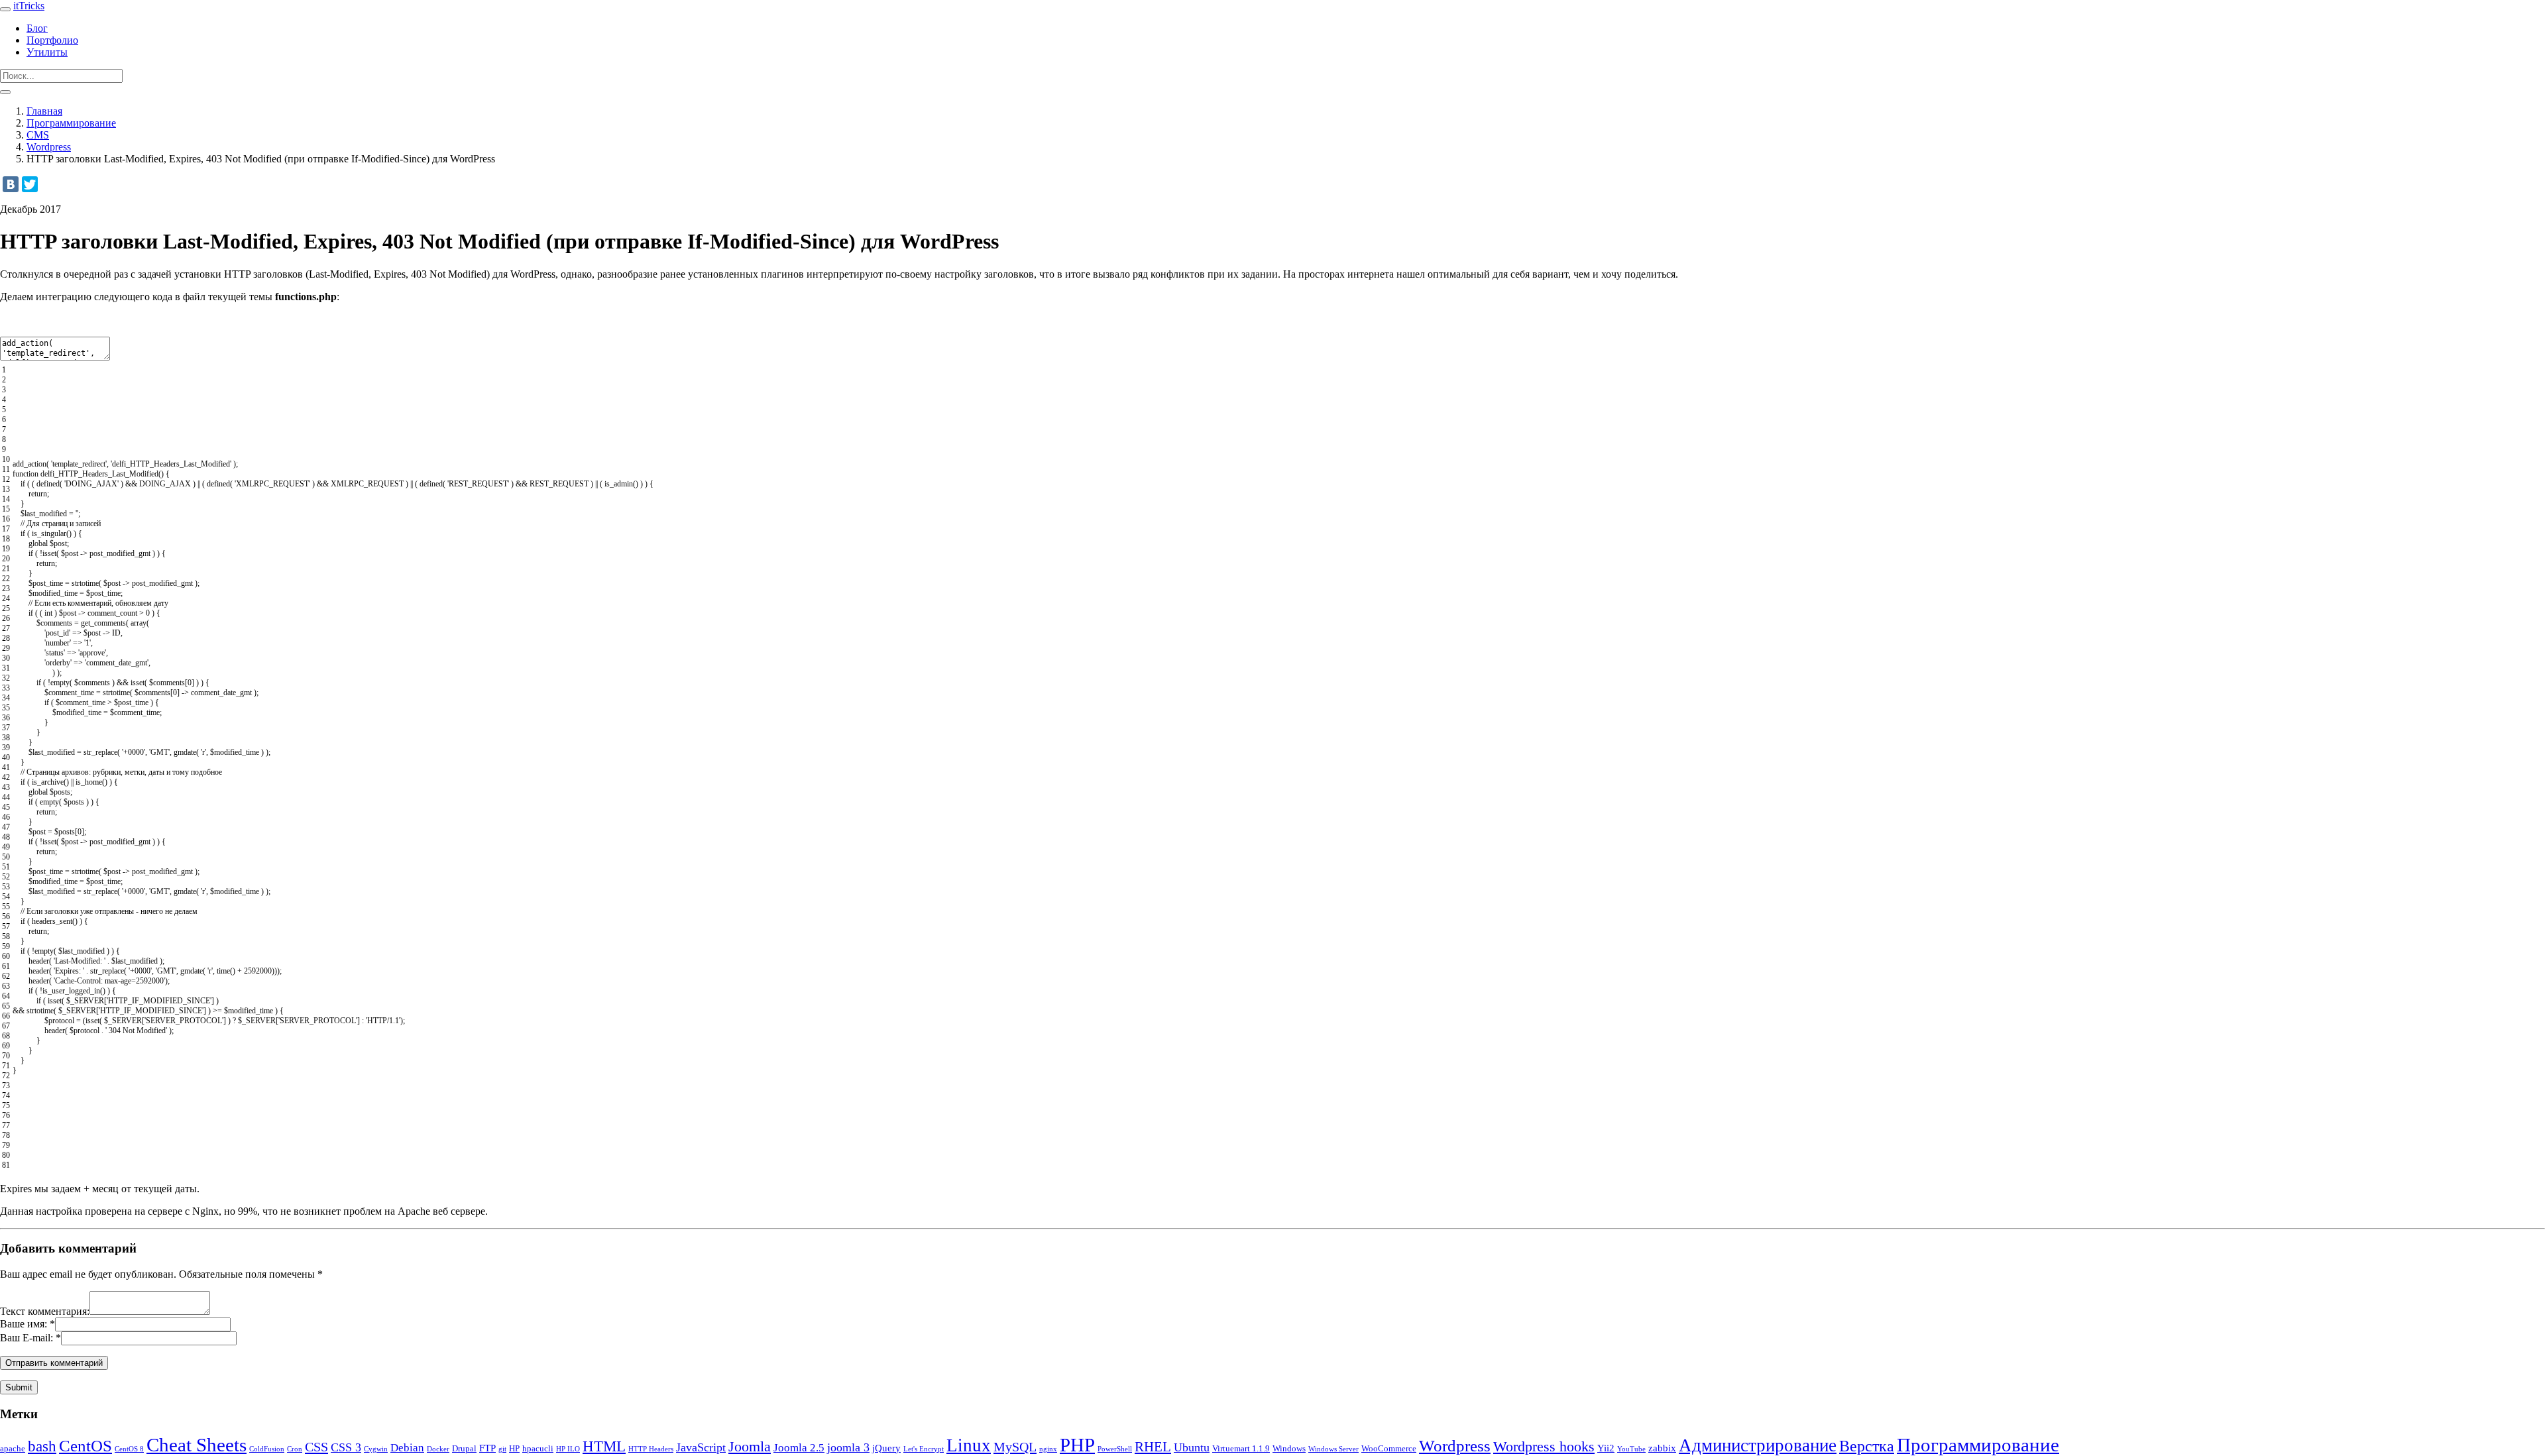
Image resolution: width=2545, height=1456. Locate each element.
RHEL (1153, 1447)
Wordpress (49, 147)
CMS (38, 135)
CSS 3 (346, 1447)
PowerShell (1115, 1449)
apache (13, 1448)
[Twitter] (30, 184)
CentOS (85, 1446)
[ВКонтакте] (11, 184)
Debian (407, 1448)
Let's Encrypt (924, 1449)
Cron (295, 1449)
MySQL (1015, 1447)
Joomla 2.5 (799, 1448)
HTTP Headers (651, 1449)
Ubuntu (1192, 1447)
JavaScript (701, 1447)
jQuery (886, 1448)
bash (42, 1446)
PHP (1077, 1445)
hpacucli (538, 1448)
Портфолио (52, 40)
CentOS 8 (129, 1449)
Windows (1289, 1448)
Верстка (1867, 1446)
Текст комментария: (45, 1311)
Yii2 (1606, 1448)
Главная (44, 111)
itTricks (29, 6)
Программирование (71, 123)
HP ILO (568, 1449)
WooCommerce (1389, 1448)
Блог (37, 28)
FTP (487, 1448)
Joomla (750, 1447)
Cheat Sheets (197, 1445)
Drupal (464, 1448)
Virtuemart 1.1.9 (1241, 1448)
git (502, 1449)
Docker (438, 1449)
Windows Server (1333, 1449)
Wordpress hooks (1544, 1446)
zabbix (1662, 1448)
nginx (1048, 1449)
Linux (969, 1445)
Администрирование (1758, 1445)
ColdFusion (267, 1449)
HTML (604, 1446)
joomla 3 (848, 1447)
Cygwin (376, 1449)
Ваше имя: (24, 1324)
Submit (19, 1387)
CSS (316, 1447)
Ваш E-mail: (27, 1338)
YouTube (1631, 1449)
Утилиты (47, 52)
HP (514, 1448)
